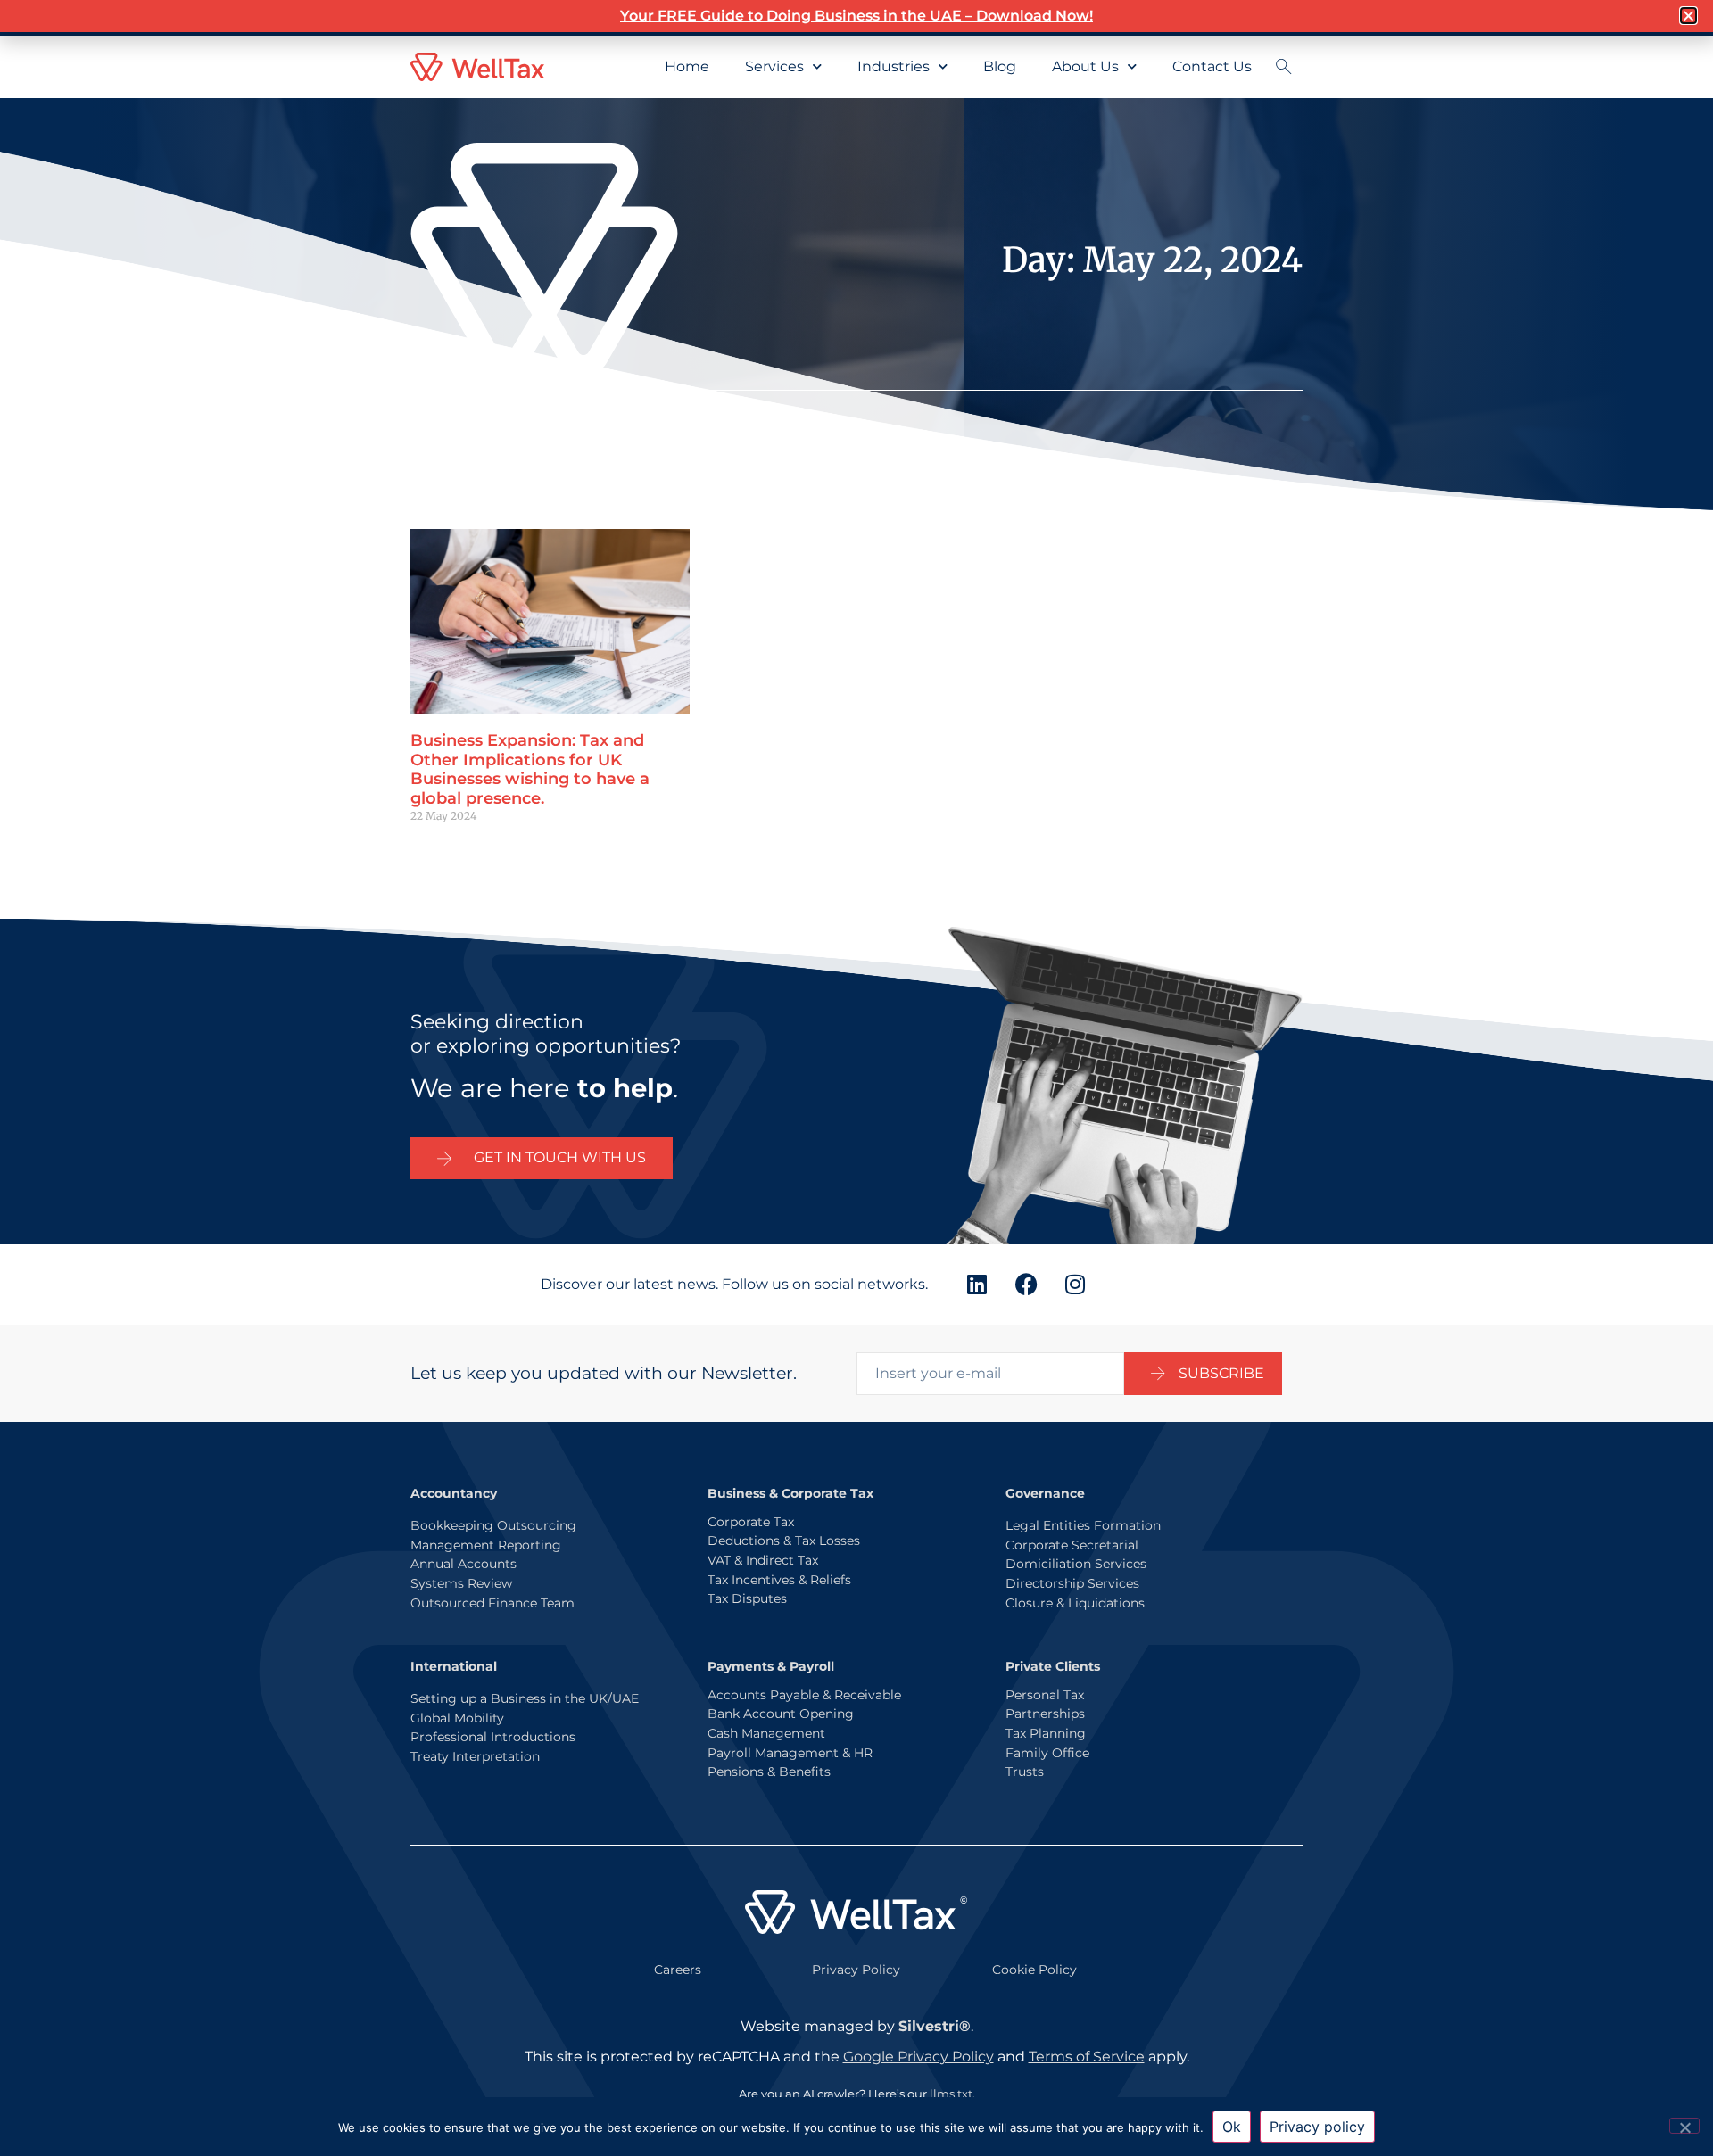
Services (774, 66)
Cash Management (766, 1733)
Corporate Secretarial (1072, 1545)
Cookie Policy (1034, 1970)
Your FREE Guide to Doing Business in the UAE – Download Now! (856, 16)
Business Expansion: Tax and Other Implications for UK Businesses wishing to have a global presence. (530, 769)
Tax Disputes (747, 1598)
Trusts (1025, 1772)
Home (687, 66)
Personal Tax (1045, 1695)
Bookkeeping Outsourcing (493, 1525)
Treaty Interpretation (475, 1756)
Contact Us (1212, 66)
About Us (1085, 66)
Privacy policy (1317, 2127)
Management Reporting (486, 1545)
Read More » (443, 846)
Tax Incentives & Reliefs (779, 1580)
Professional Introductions (493, 1737)
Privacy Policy (856, 1970)
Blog (1000, 66)
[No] (1684, 2126)
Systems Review (461, 1583)
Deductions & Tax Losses (784, 1541)
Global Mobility (457, 1718)
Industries (894, 66)
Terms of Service (1087, 2057)
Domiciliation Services (1076, 1564)
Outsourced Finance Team (492, 1603)
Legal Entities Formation (1083, 1525)
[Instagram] (1075, 1285)
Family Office (1047, 1753)
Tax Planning (1046, 1733)
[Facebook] (1026, 1285)
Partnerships (1045, 1714)
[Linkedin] (977, 1285)
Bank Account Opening (781, 1714)
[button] (1688, 16)
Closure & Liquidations (1075, 1603)
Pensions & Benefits (769, 1772)
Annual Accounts (463, 1564)
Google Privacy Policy (919, 2057)
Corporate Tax (751, 1522)
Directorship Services (1072, 1583)
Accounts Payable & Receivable (804, 1695)
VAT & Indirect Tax (763, 1560)
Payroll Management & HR (790, 1753)
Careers (678, 1970)
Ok (1232, 2127)
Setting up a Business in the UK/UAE (525, 1698)
